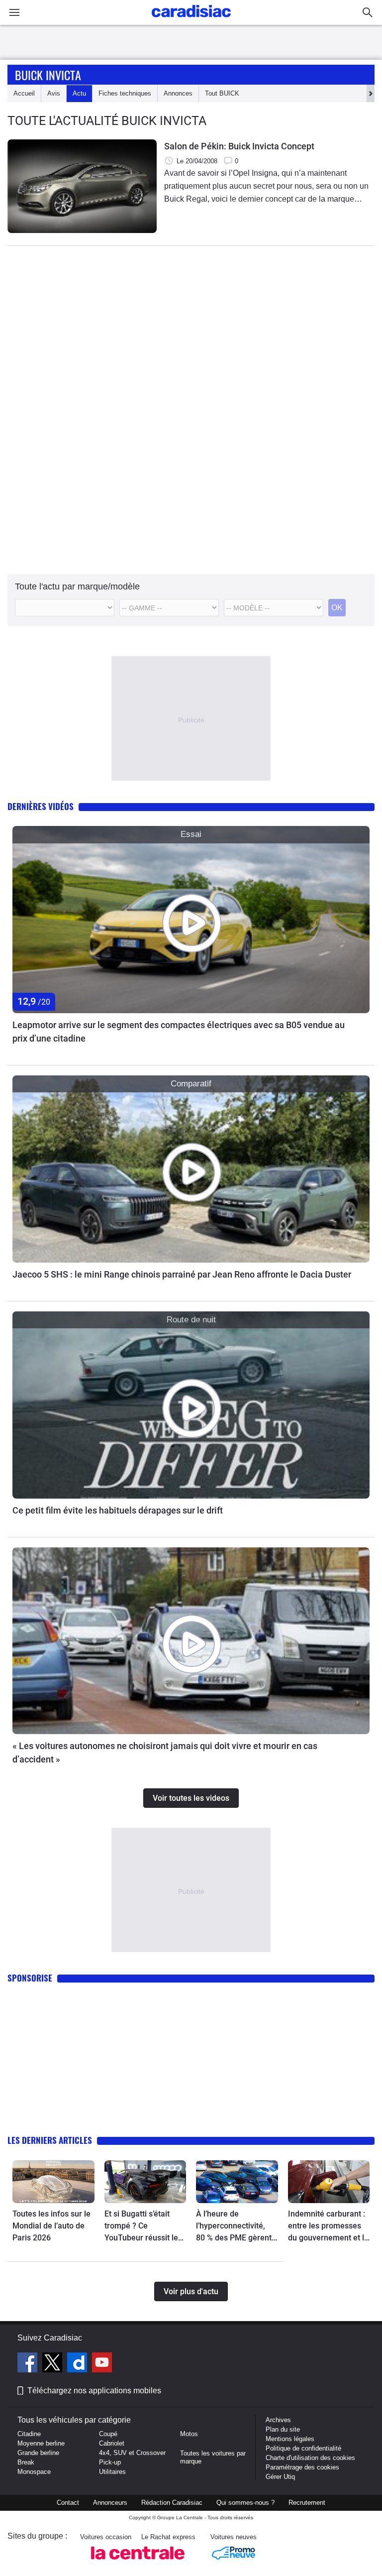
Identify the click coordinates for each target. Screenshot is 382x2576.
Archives (278, 2420)
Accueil (24, 93)
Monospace (34, 2472)
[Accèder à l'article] (191, 920)
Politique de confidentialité (303, 2448)
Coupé (108, 2434)
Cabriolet (112, 2443)
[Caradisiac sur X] (53, 2364)
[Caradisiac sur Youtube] (102, 2364)
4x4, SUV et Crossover (132, 2453)
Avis (54, 93)
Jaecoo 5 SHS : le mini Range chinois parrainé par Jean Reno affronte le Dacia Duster (182, 1274)
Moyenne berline (41, 2443)
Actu (79, 93)
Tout (222, 93)
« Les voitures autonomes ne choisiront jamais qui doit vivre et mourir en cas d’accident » (165, 1753)
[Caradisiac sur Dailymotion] (78, 2364)
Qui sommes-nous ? (245, 2503)
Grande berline (38, 2453)
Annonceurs (110, 2503)
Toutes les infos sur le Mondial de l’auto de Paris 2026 (51, 2226)
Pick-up (110, 2462)
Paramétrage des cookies (302, 2467)
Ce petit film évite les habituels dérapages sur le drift (118, 1510)
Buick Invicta (48, 75)
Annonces (178, 93)
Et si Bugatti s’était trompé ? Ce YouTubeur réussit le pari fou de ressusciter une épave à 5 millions (145, 2226)
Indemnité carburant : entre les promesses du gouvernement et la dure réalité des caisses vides (328, 2226)
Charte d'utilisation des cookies (310, 2458)
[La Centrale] (138, 2562)
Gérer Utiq (280, 2477)
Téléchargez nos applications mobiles (94, 2391)
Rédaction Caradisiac (172, 2503)
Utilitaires (112, 2472)
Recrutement (307, 2503)
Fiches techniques (125, 93)
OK (337, 608)
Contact (68, 2503)
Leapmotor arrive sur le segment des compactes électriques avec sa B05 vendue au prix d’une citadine (179, 1032)
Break (26, 2462)
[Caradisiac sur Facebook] (29, 2364)
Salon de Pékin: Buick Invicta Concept (239, 146)
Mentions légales (290, 2439)
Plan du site (283, 2429)
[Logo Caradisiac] (191, 20)
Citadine (29, 2434)
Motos (189, 2434)
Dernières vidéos (41, 806)
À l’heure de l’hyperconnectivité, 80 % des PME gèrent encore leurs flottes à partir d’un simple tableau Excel (234, 2226)
